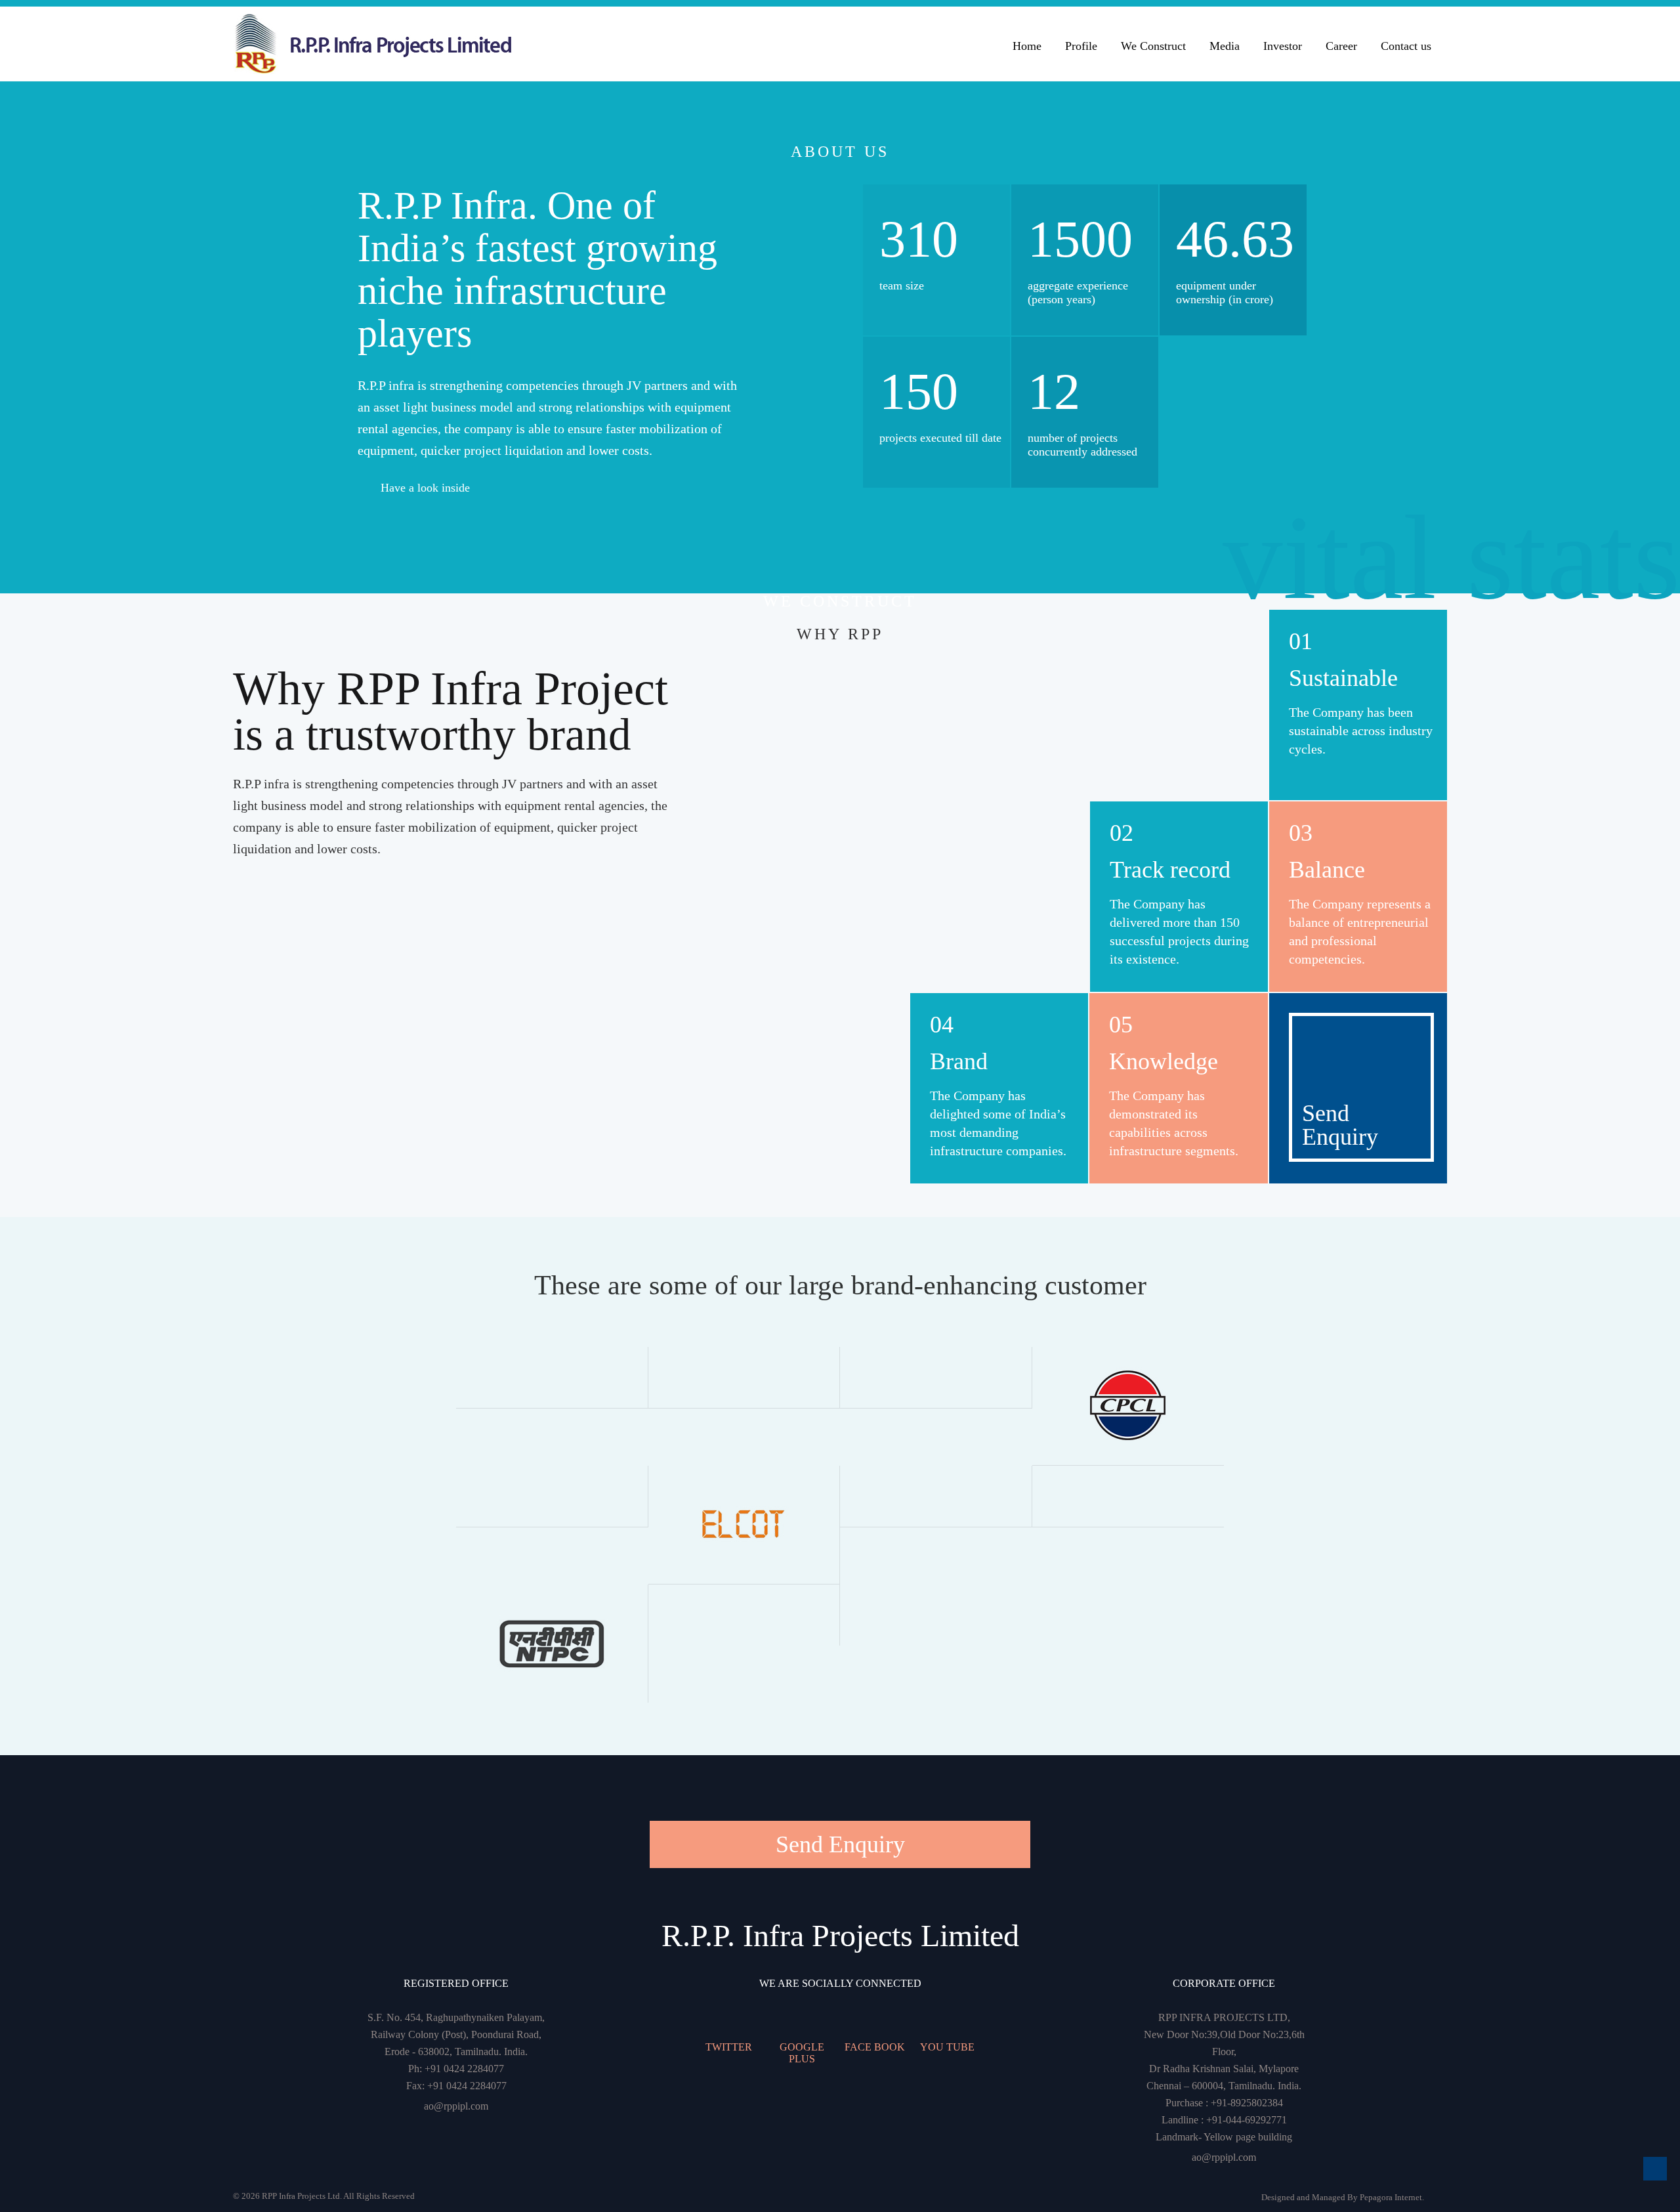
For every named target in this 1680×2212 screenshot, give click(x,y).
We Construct (1153, 46)
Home (1027, 46)
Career (1341, 46)
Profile (1081, 46)
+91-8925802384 (1247, 2103)
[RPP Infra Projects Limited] (415, 44)
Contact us (1406, 46)
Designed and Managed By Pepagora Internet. (1343, 2197)
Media (1225, 46)
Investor (1283, 46)
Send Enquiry (840, 1844)
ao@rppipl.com (456, 2106)
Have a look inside (425, 488)
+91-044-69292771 (1247, 2120)
